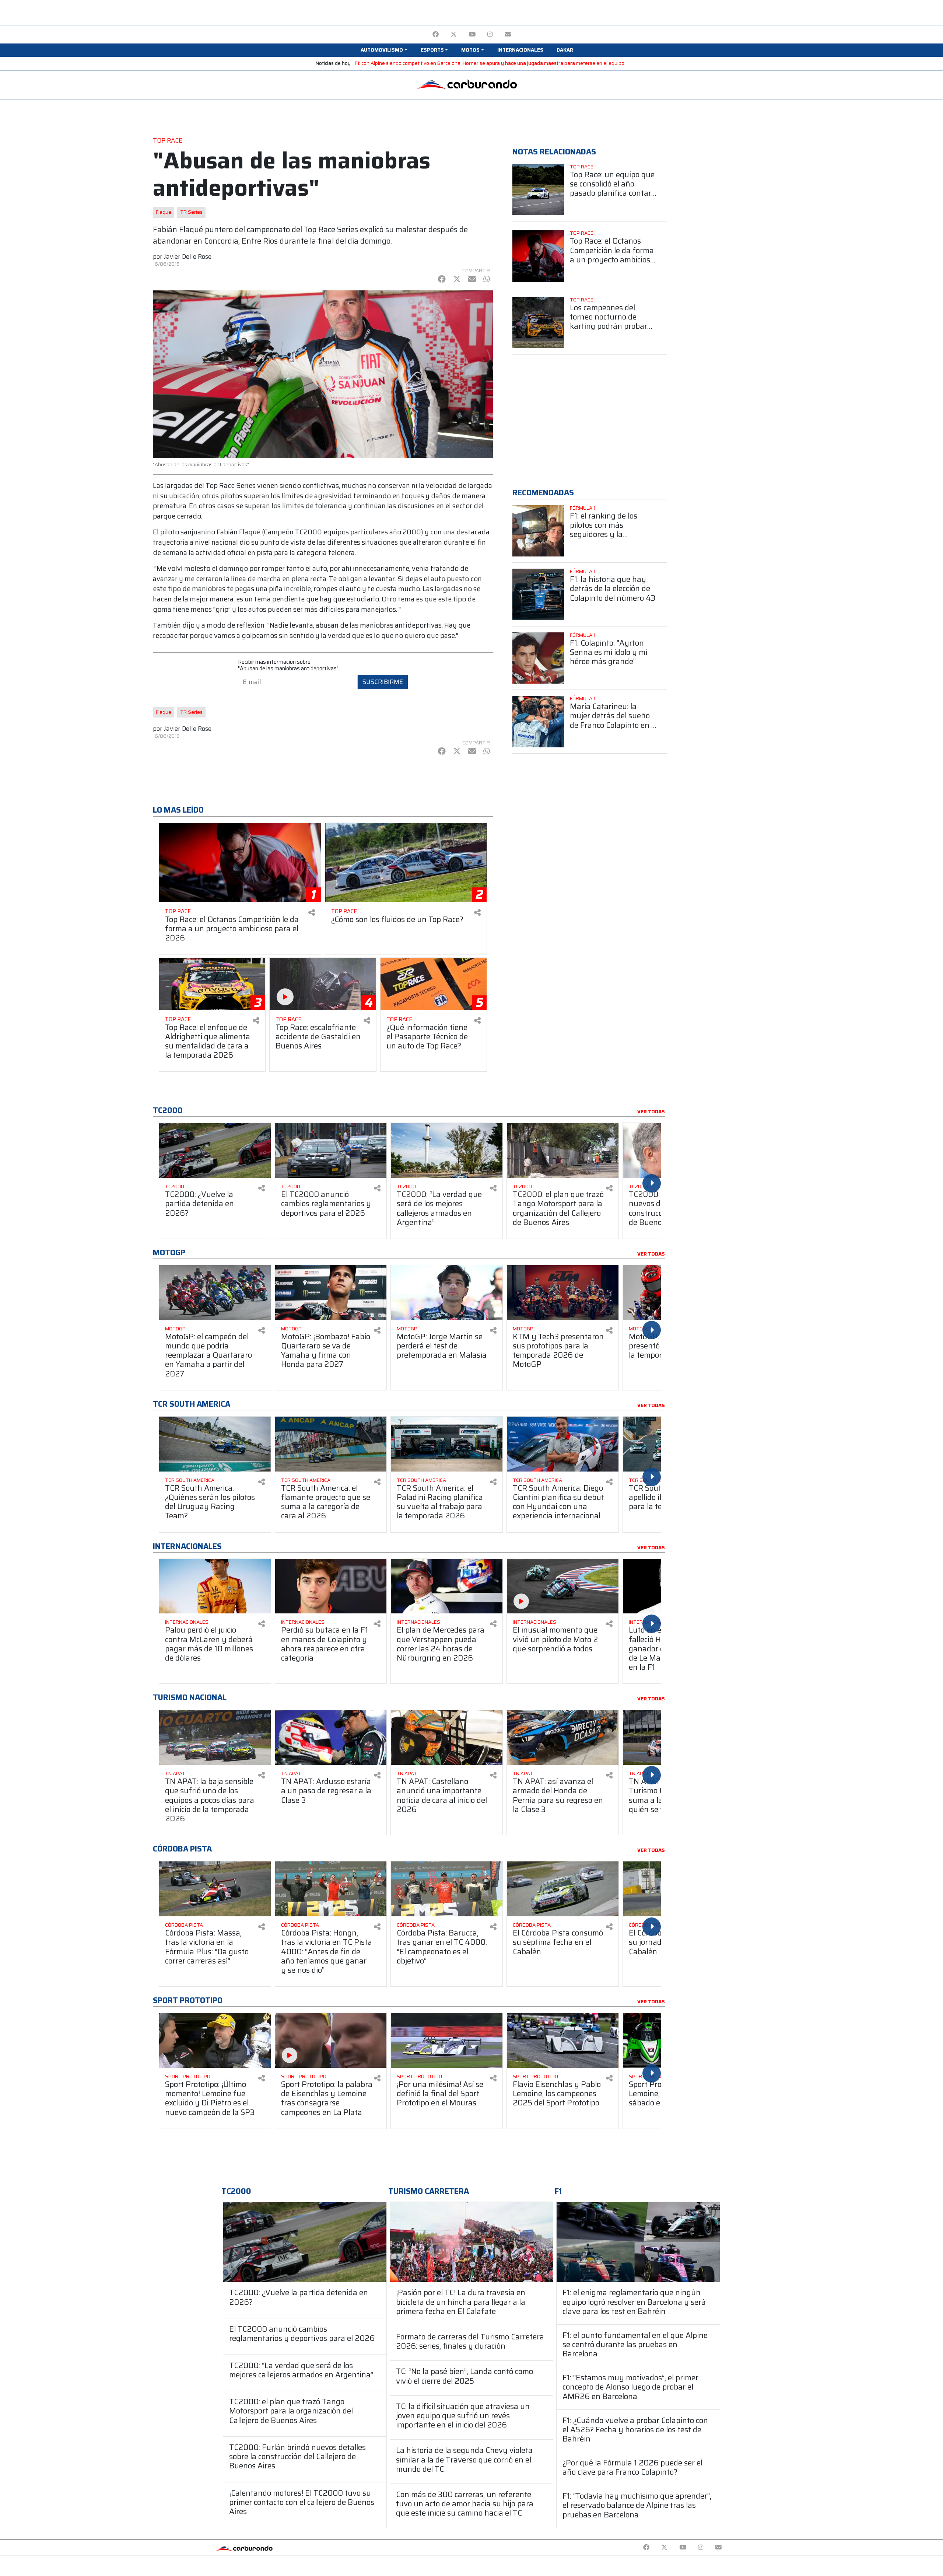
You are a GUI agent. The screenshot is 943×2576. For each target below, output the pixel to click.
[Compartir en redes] (312, 913)
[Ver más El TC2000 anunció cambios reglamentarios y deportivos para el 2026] (331, 1150)
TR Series (191, 212)
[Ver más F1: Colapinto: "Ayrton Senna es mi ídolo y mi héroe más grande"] (538, 658)
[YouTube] (472, 34)
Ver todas (651, 1112)
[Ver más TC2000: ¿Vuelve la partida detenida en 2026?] (215, 1150)
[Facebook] (436, 34)
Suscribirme (383, 682)
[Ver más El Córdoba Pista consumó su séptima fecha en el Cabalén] (563, 1889)
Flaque (164, 212)
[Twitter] (454, 34)
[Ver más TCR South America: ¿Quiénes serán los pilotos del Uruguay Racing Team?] (215, 1444)
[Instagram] (490, 34)
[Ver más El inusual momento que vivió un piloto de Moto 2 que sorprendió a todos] (563, 1586)
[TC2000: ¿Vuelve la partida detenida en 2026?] (305, 2242)
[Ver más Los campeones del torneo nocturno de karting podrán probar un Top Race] (538, 323)
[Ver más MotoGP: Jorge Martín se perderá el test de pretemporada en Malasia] (447, 1293)
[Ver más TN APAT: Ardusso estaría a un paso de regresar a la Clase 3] (331, 1738)
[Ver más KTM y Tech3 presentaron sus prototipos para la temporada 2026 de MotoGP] (563, 1293)
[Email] (508, 34)
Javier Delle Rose (188, 256)
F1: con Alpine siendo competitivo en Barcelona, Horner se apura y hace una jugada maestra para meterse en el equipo (490, 63)
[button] (384, 50)
